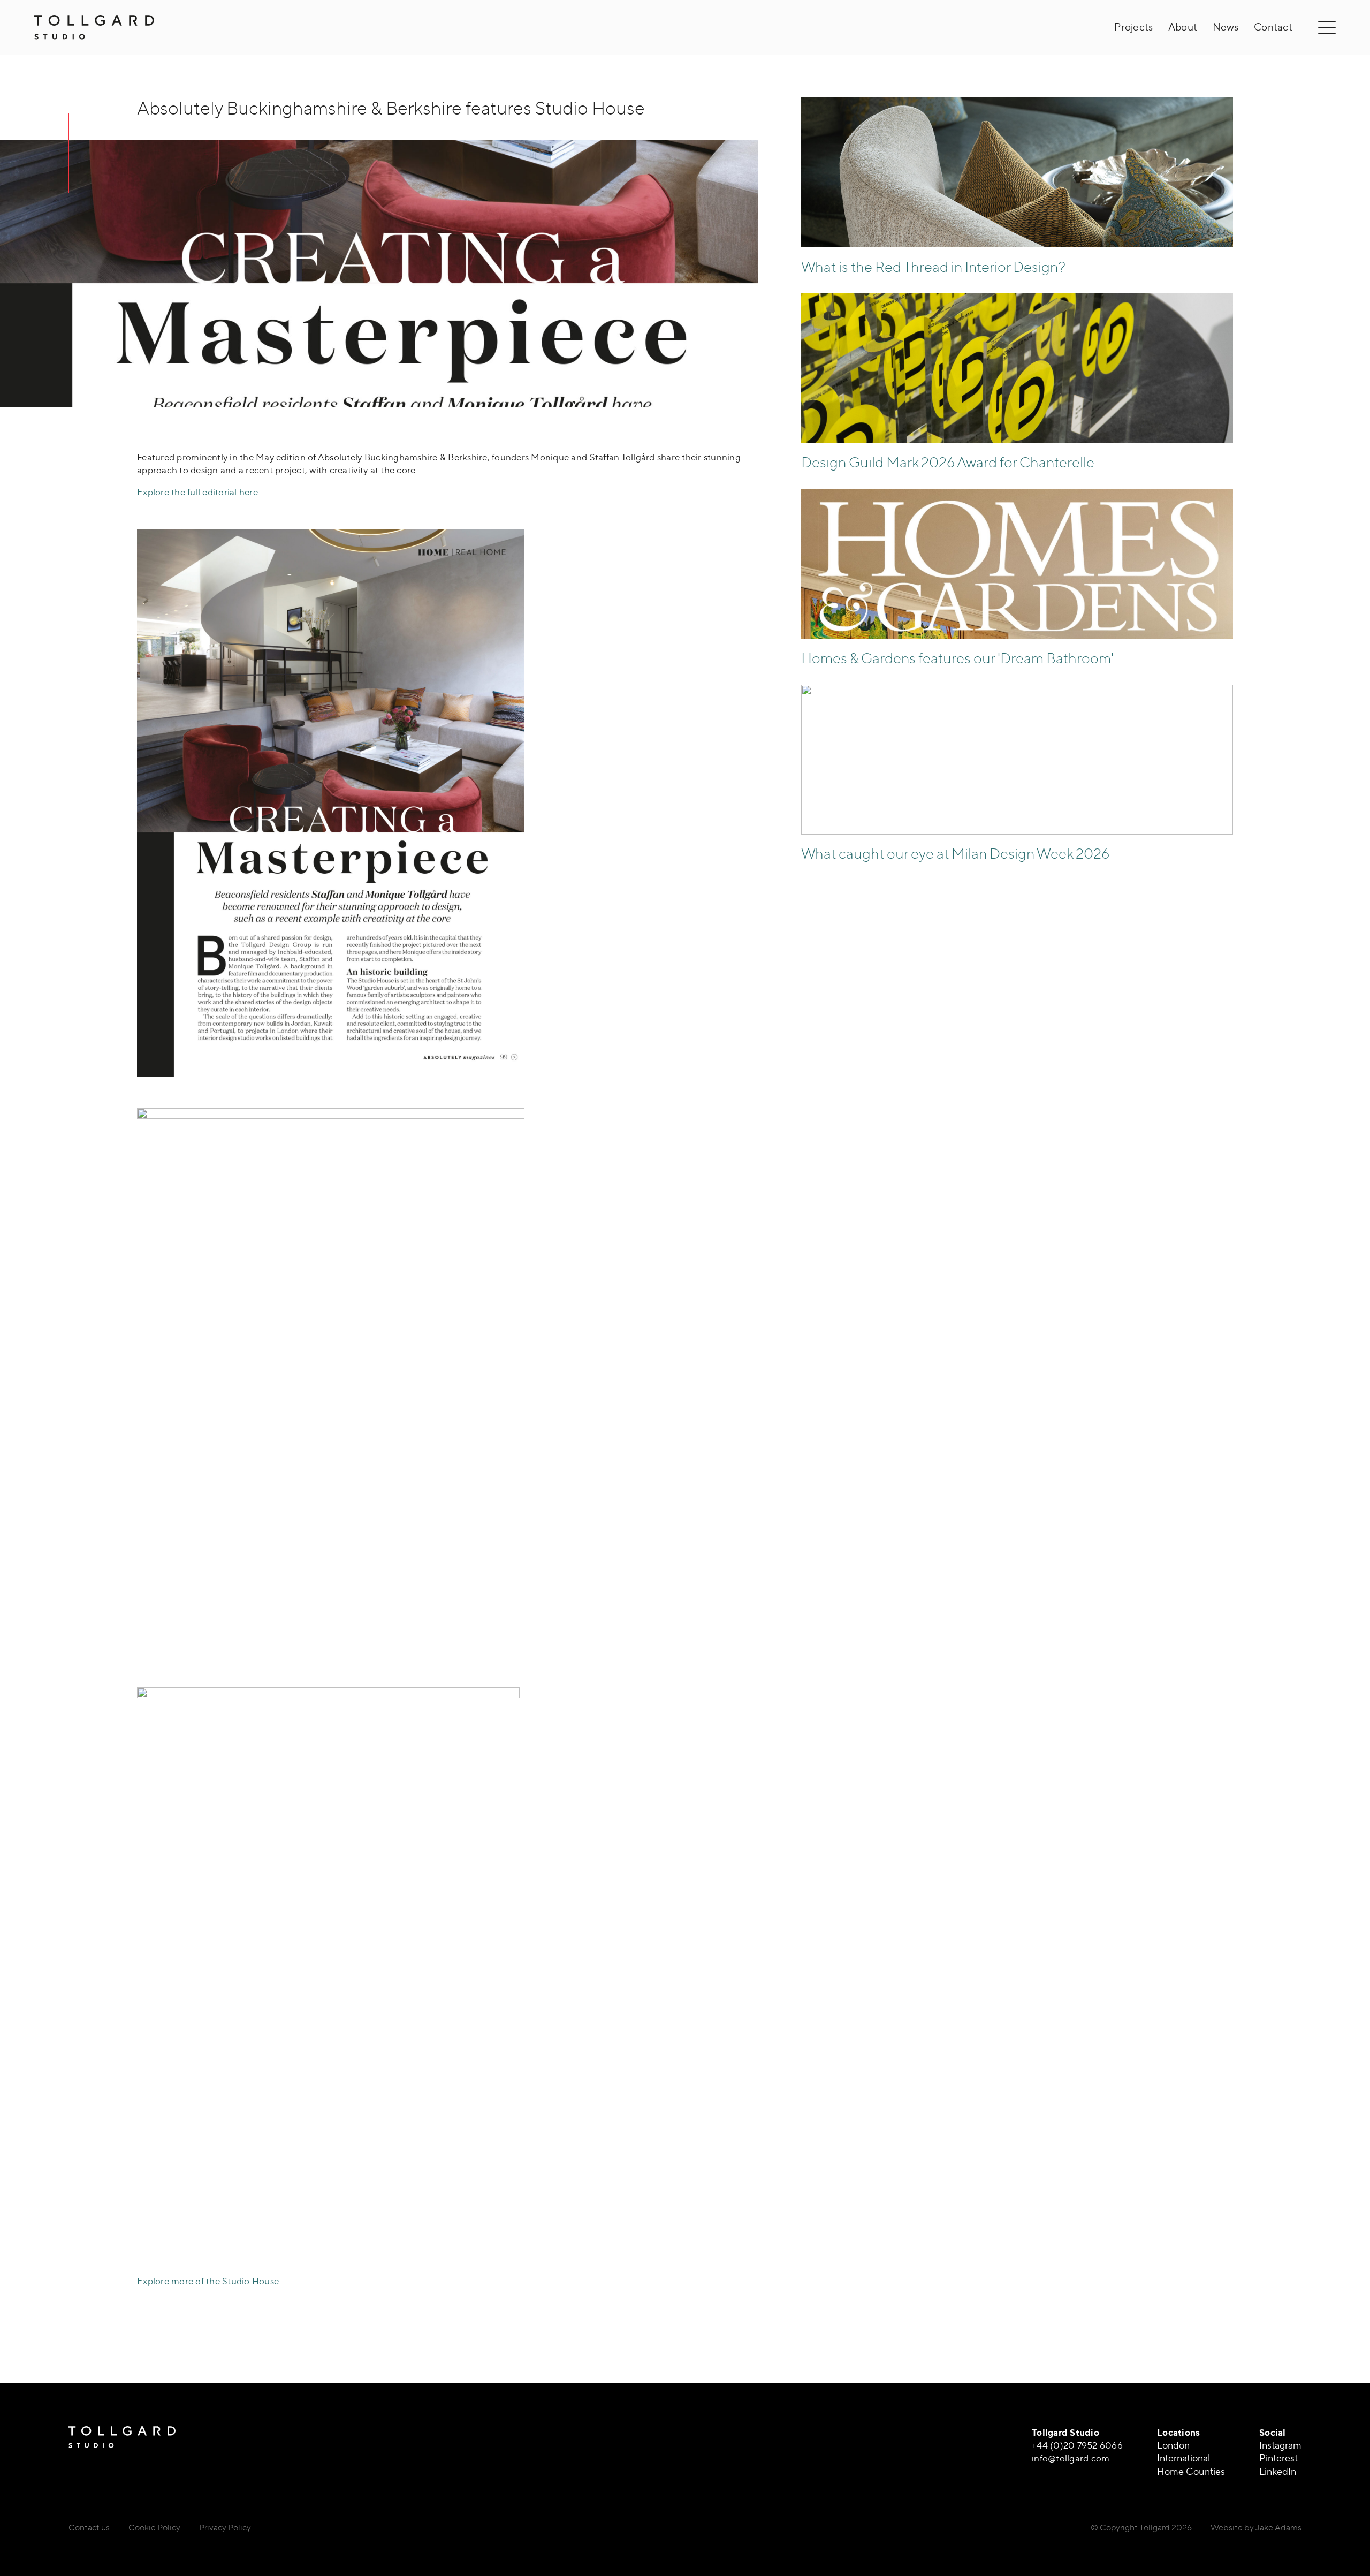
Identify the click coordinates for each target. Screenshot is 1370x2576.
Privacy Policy (225, 2527)
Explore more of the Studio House (208, 2281)
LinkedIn (1278, 2471)
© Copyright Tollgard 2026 (1141, 2527)
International (1183, 2458)
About (1183, 27)
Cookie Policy (154, 2527)
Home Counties (1191, 2471)
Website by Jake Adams (1256, 2527)
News (1226, 27)
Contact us (89, 2527)
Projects (1133, 27)
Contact (1273, 27)
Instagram (1280, 2445)
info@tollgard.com (1071, 2458)
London (1173, 2445)
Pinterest (1278, 2458)
